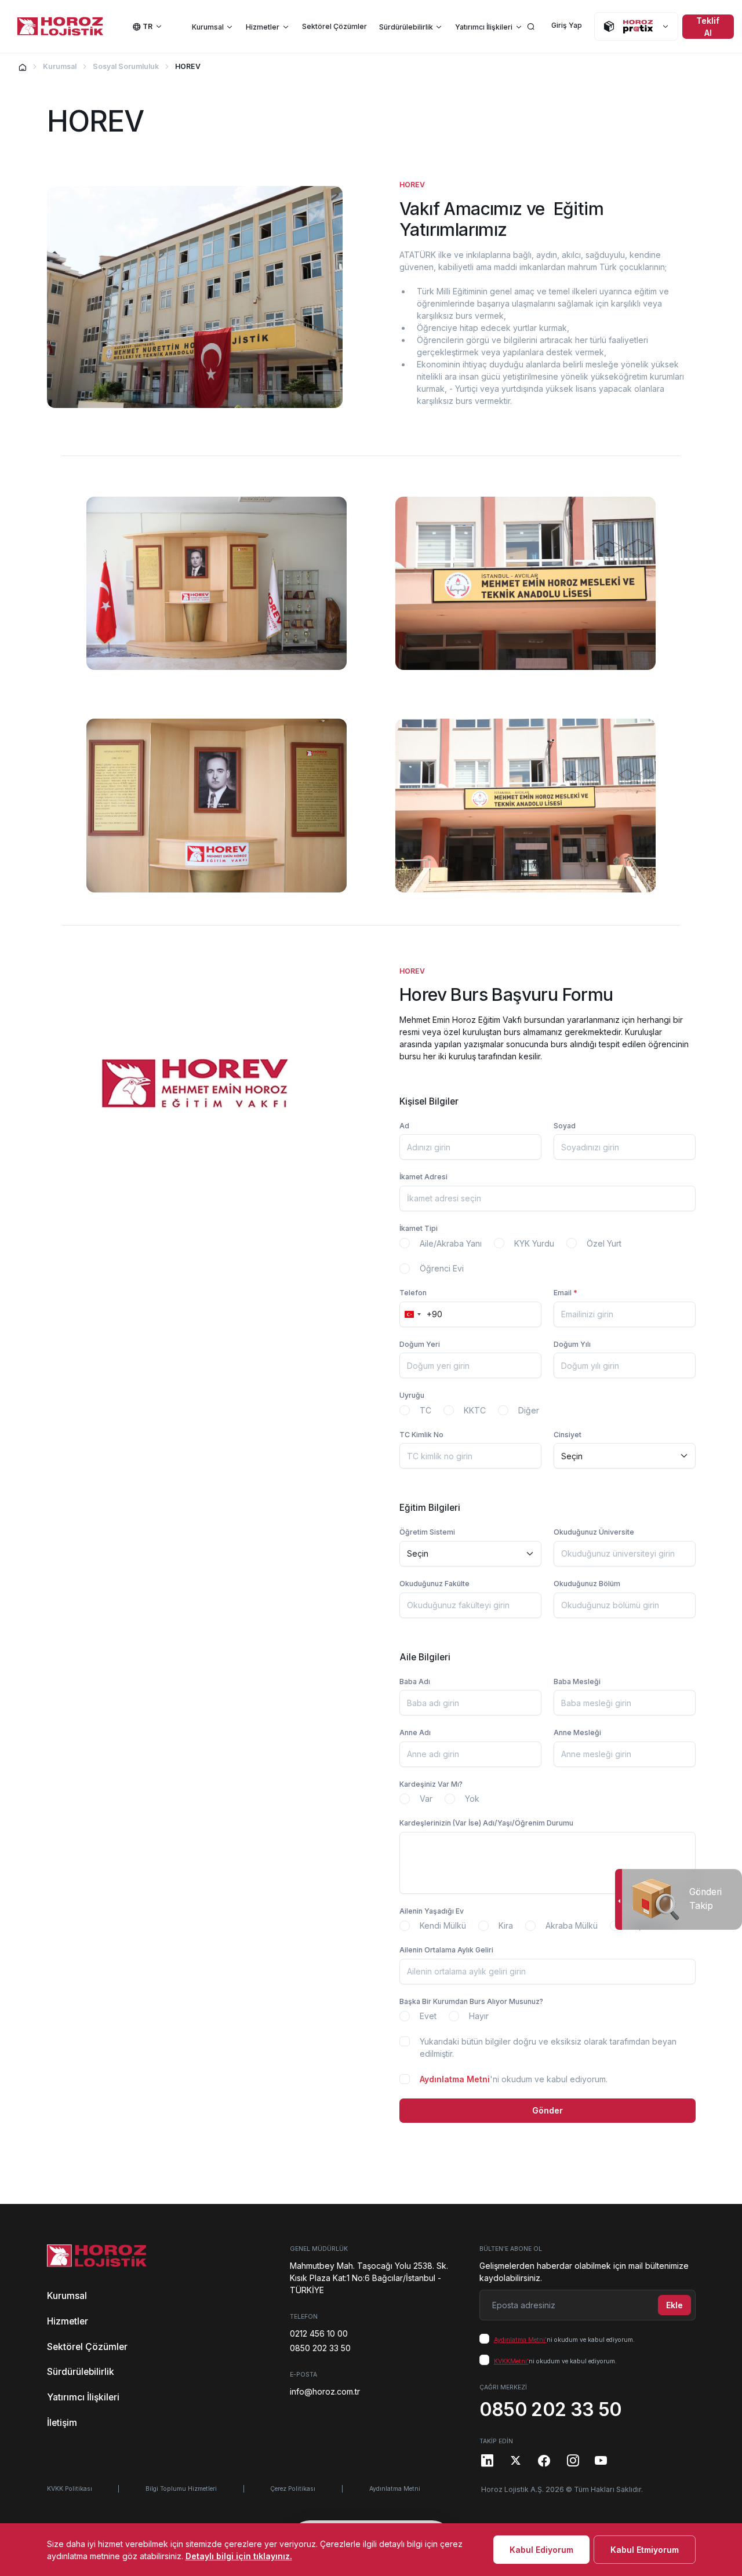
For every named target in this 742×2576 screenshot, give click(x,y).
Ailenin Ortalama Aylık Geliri (446, 1950)
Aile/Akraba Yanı (451, 1243)
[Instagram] (573, 2460)
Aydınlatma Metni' (520, 2340)
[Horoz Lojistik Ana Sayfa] (60, 27)
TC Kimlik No (421, 1435)
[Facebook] (544, 2460)
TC (425, 1410)
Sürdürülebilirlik (406, 27)
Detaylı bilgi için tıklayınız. (239, 2556)
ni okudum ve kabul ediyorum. (564, 2340)
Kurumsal (208, 27)
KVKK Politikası (70, 2489)
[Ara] (531, 26)
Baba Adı (415, 1681)
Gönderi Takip (705, 1899)
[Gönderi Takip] (618, 1899)
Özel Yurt (604, 1243)
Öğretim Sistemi (427, 1532)
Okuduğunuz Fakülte (434, 1584)
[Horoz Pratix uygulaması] (636, 26)
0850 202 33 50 (320, 2348)
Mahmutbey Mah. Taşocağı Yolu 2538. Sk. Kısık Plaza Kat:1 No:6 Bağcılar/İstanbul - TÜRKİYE (369, 2278)
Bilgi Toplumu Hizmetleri (181, 2489)
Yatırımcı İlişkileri (484, 27)
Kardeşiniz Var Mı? (431, 1784)
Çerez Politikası (293, 2489)
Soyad (565, 1126)
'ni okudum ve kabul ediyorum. (514, 2079)
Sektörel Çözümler (334, 26)
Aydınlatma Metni (455, 2079)
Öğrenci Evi (442, 1268)
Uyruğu (412, 1395)
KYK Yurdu (534, 1243)
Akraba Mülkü (572, 1925)
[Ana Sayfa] (23, 67)
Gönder (548, 2110)
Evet (428, 2016)
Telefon (413, 1293)
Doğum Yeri (420, 1344)
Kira (506, 1925)
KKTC (475, 1410)
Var (426, 1799)
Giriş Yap (567, 25)
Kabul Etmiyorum (645, 2550)
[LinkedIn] (488, 2460)
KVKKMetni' (511, 2361)
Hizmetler (263, 27)
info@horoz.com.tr (325, 2391)
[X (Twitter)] (516, 2460)
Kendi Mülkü (443, 1925)
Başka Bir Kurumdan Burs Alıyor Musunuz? (471, 2001)
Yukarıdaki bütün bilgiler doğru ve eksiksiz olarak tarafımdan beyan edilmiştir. (548, 2047)
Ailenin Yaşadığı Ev (432, 1911)
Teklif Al (708, 27)
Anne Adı (415, 1732)
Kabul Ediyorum (541, 2550)
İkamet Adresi (423, 1177)
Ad (404, 1126)
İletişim (62, 2423)
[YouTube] (601, 2460)
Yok (472, 1799)
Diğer (529, 1410)
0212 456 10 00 (319, 2333)
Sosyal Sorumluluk (126, 66)
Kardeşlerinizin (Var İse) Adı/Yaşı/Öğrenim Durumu (486, 1823)
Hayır (479, 2016)
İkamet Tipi (419, 1228)
